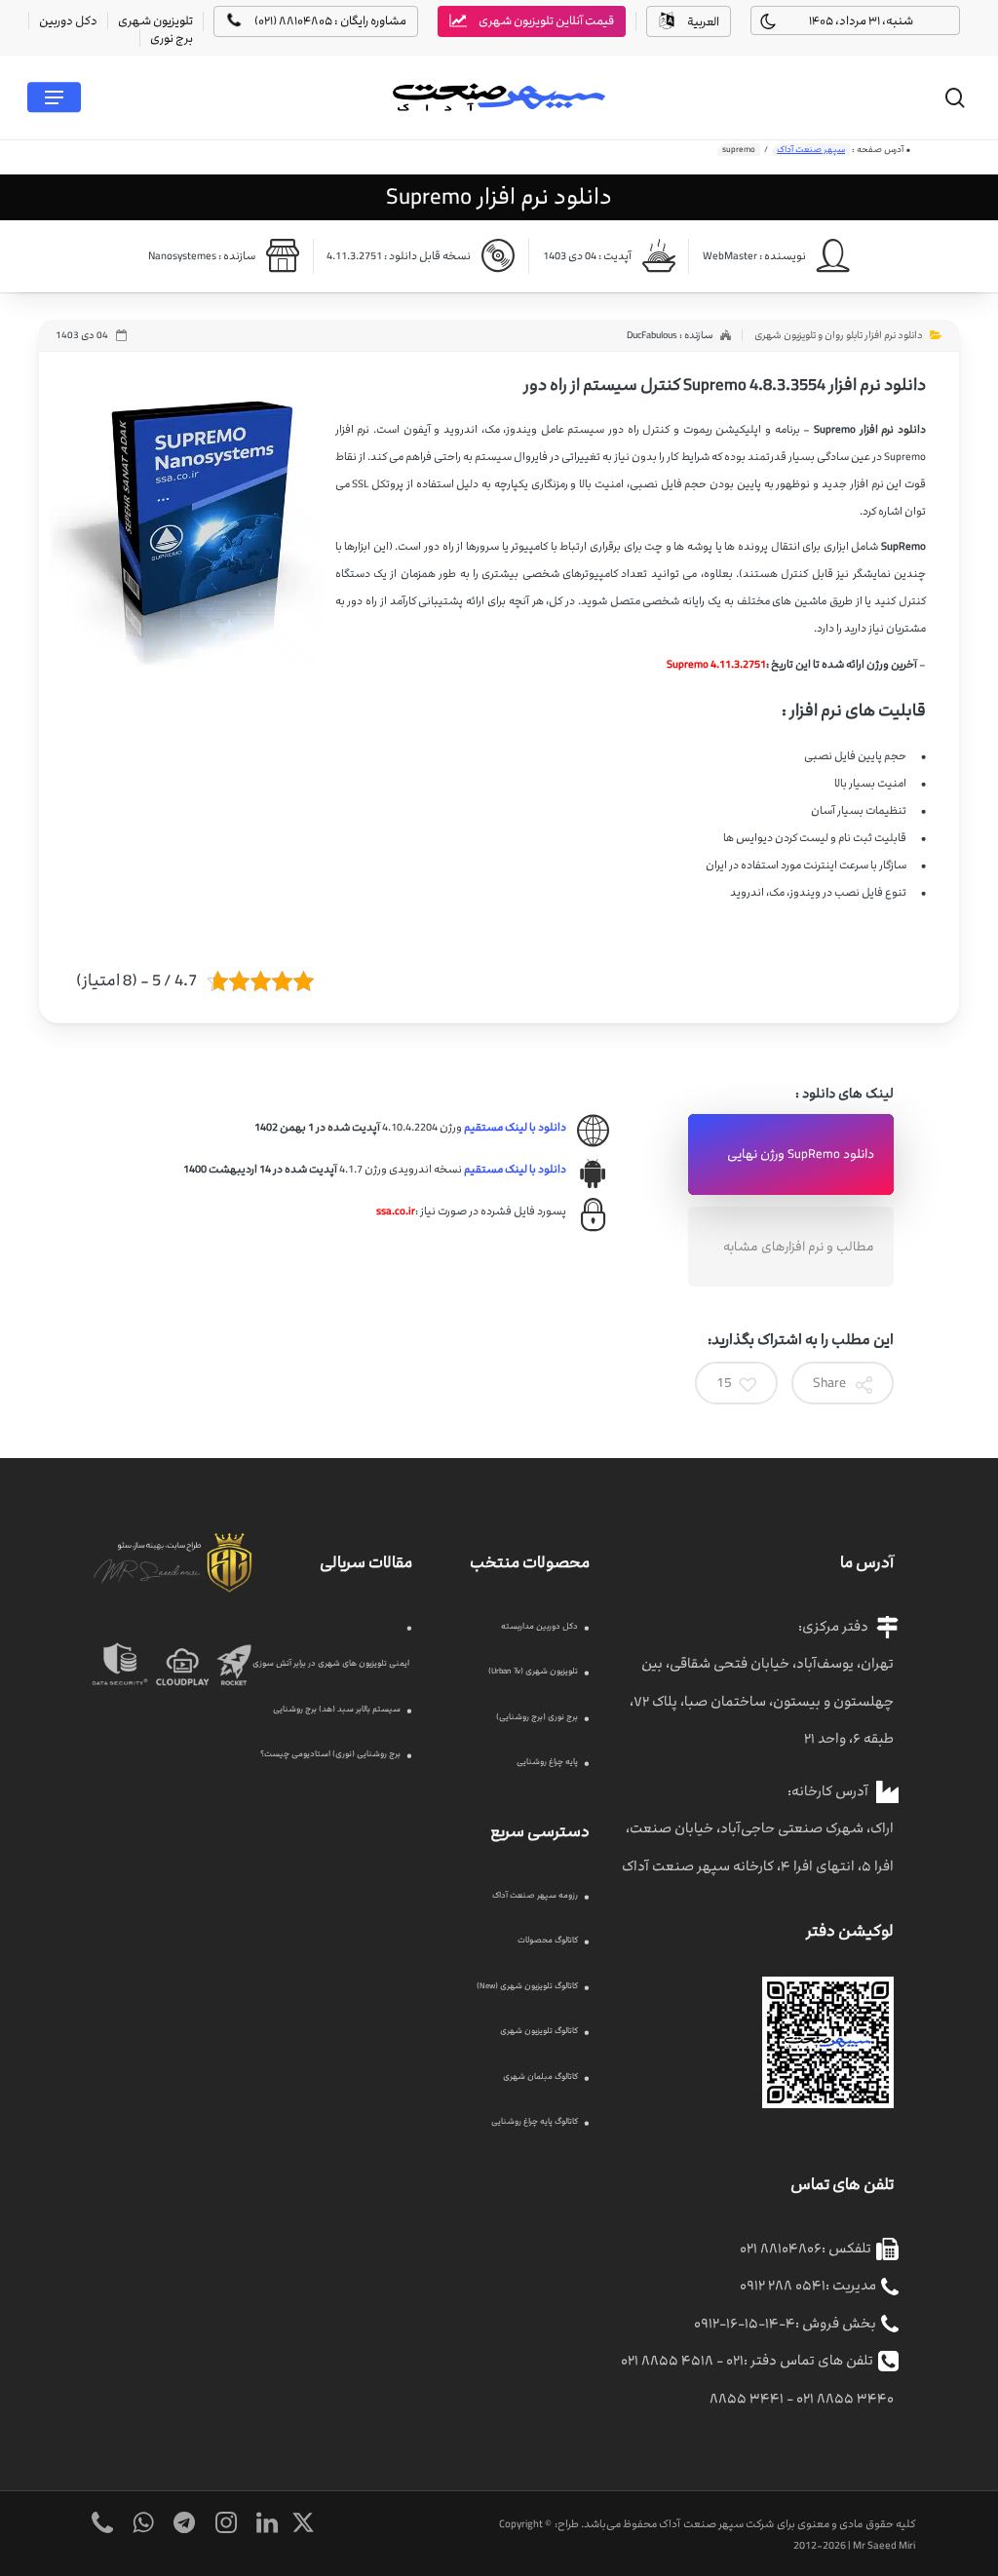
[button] (54, 97)
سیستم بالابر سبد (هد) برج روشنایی (337, 1709)
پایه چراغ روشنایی (547, 1762)
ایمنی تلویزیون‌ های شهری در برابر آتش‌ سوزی (331, 1663)
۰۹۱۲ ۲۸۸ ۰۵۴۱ (783, 2285)
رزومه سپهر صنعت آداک (535, 1895)
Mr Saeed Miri (884, 2545)
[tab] (791, 1154)
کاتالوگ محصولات (548, 1940)
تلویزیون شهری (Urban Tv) (533, 1671)
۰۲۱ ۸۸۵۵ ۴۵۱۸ (667, 2360)
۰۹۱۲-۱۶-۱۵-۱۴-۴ (745, 2323)
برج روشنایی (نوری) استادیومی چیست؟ (330, 1754)
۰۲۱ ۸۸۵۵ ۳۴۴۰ (845, 2398)
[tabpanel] (397, 1170)
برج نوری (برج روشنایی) (537, 1717)
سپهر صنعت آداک (811, 150)
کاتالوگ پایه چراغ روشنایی (535, 2121)
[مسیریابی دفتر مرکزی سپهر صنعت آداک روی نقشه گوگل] (828, 2118)
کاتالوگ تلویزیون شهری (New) (527, 1986)
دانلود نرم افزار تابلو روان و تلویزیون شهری (839, 335)
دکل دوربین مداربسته (539, 1626)
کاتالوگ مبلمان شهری (540, 2076)
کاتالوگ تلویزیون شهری (539, 2031)
